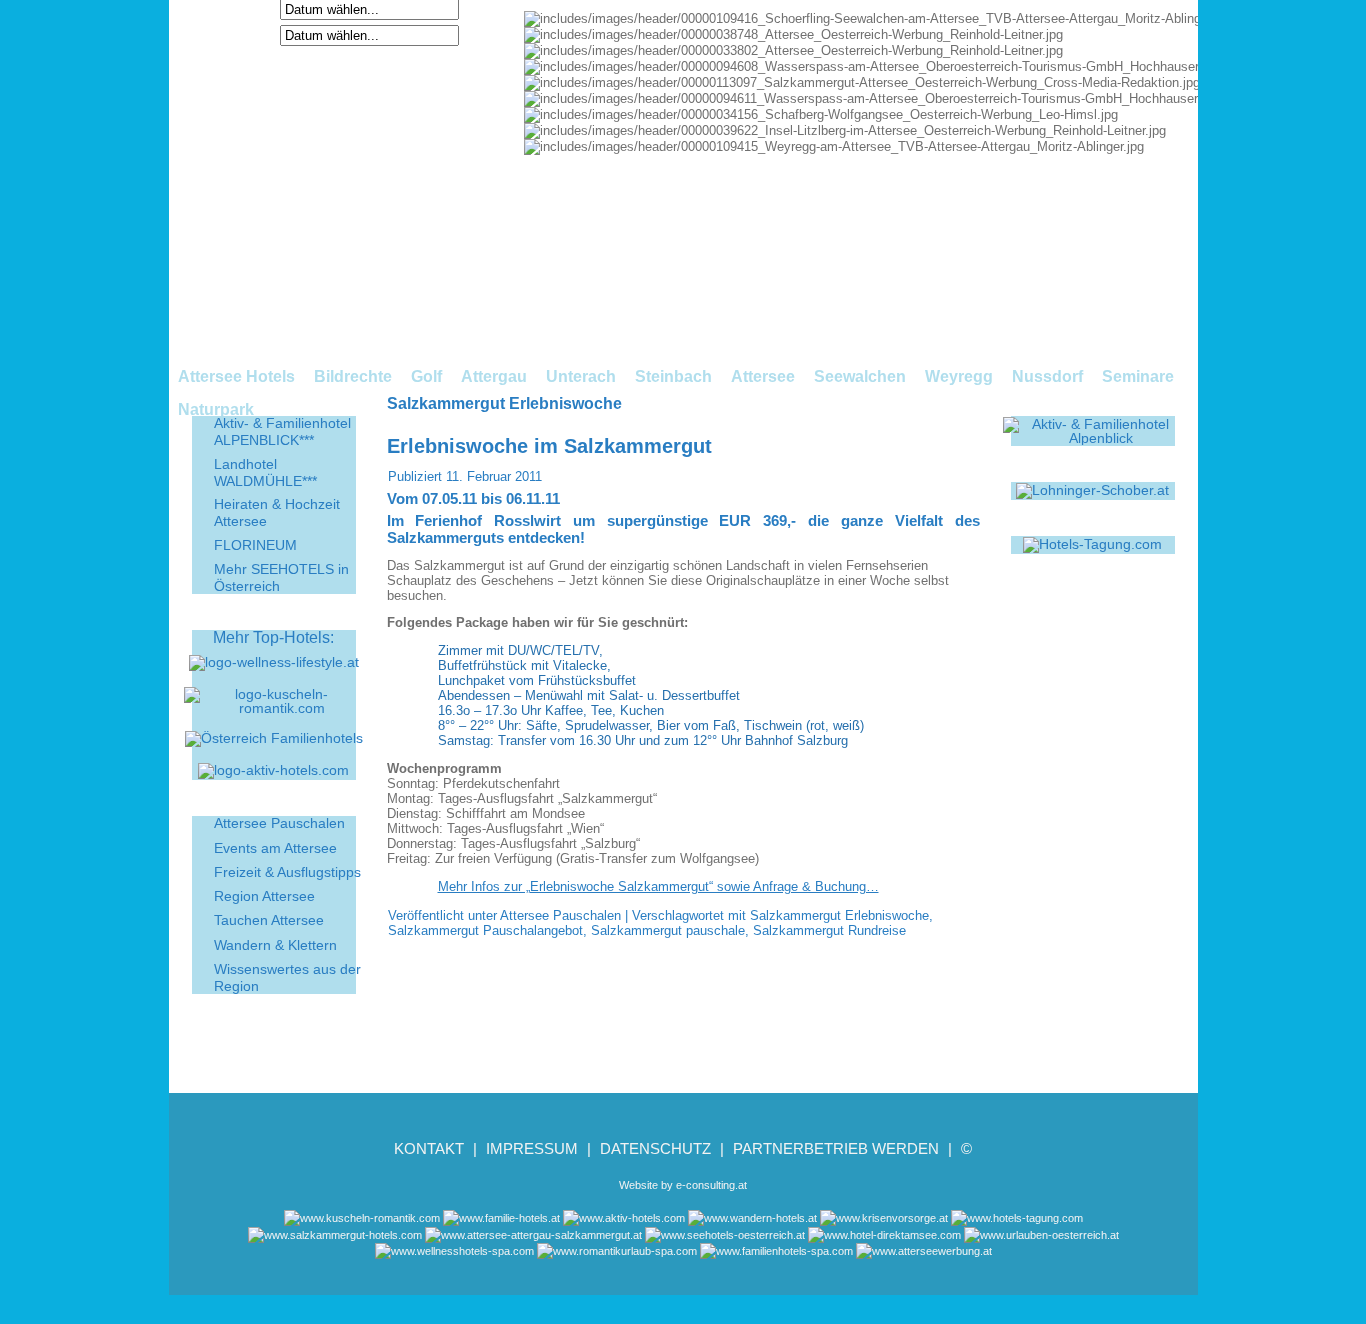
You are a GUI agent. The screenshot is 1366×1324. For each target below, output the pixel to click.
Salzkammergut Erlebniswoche (839, 915)
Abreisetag (239, 34)
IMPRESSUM (532, 1148)
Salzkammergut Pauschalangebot (485, 930)
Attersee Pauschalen (279, 823)
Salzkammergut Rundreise (829, 930)
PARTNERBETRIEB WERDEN (836, 1148)
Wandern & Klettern (275, 945)
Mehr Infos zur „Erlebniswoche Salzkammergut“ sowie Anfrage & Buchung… (658, 886)
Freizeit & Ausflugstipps (287, 872)
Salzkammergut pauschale (668, 930)
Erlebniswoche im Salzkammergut (549, 446)
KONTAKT (429, 1148)
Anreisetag (239, 8)
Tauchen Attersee (269, 920)
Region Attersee (264, 896)
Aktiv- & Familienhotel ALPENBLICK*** (282, 431)
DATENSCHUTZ (655, 1148)
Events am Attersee (275, 848)
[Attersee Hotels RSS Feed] (191, 1259)
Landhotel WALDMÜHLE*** (265, 472)
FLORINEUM (255, 545)
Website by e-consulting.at (683, 1185)
